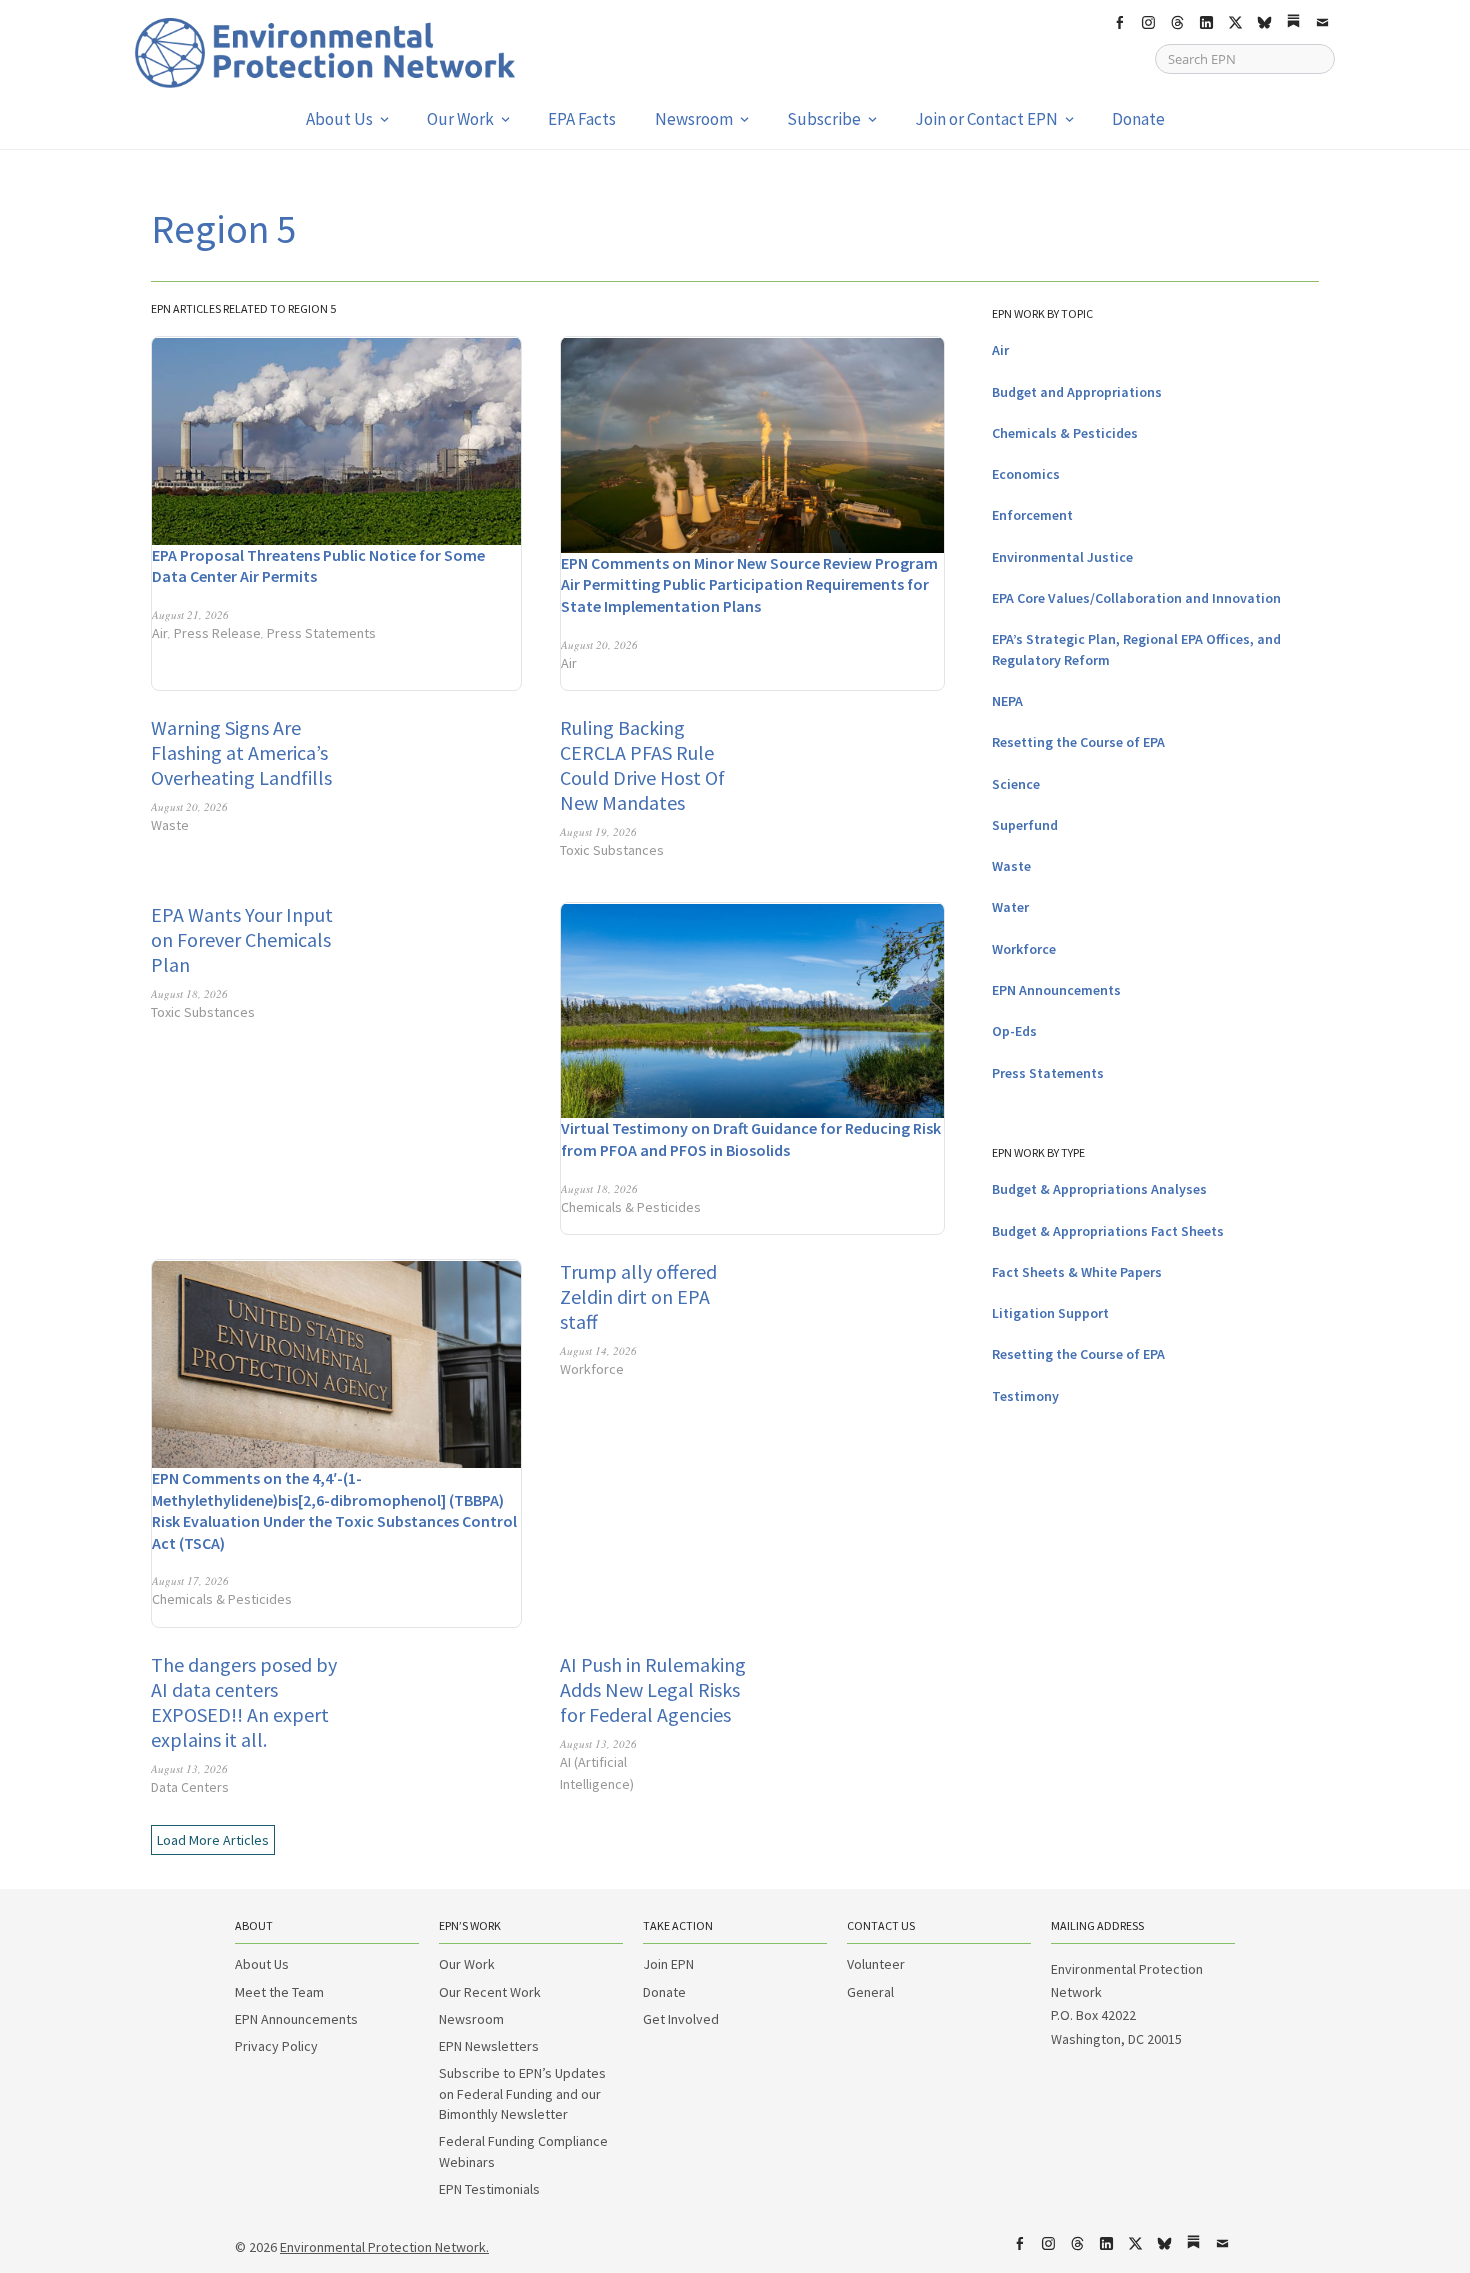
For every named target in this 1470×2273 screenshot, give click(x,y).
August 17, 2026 (190, 1580)
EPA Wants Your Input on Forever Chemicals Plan (242, 939)
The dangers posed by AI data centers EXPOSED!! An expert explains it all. (244, 1702)
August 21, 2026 (190, 614)
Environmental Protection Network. (384, 2247)
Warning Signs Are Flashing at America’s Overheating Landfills (241, 752)
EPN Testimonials (489, 2189)
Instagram (1148, 23)
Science (1016, 784)
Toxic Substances (612, 850)
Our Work (460, 119)
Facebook (1119, 23)
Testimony (1025, 1396)
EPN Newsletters (489, 2046)
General (870, 1992)
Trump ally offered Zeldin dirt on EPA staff (638, 1296)
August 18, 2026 (189, 993)
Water (1010, 907)
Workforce (592, 1369)
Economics (1026, 474)
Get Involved (681, 2019)
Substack (1293, 23)
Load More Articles (213, 1840)
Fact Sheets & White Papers (1077, 1272)
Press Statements (321, 633)
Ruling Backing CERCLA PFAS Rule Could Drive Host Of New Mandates (642, 765)
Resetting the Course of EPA (1078, 742)
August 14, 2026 (598, 1350)
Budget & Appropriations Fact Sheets (1108, 1231)
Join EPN (668, 1964)
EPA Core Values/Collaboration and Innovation (1136, 598)
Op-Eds (1014, 1031)
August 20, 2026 (599, 644)
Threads (1177, 23)
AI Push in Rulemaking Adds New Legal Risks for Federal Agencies (653, 1689)
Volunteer (876, 1964)
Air (160, 633)
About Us (339, 119)
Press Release (217, 633)
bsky (1264, 23)
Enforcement (1032, 515)
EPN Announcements (1056, 990)
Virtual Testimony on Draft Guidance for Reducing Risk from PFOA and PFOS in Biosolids (751, 1139)
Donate (1138, 119)
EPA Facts (582, 119)
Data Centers (190, 1787)
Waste (170, 825)
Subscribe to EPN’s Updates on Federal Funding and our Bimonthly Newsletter (522, 2093)
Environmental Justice (1062, 557)
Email (1322, 23)
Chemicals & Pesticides (631, 1207)
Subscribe (824, 119)
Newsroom (694, 119)
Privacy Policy (276, 2046)
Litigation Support (1050, 1313)
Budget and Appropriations (1077, 392)
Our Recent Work (490, 1992)
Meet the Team (279, 1992)
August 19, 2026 (598, 831)
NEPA (1007, 701)
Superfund (1025, 825)
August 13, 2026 (189, 1768)
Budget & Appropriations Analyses (1099, 1189)
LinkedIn (1206, 23)
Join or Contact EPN (986, 119)
